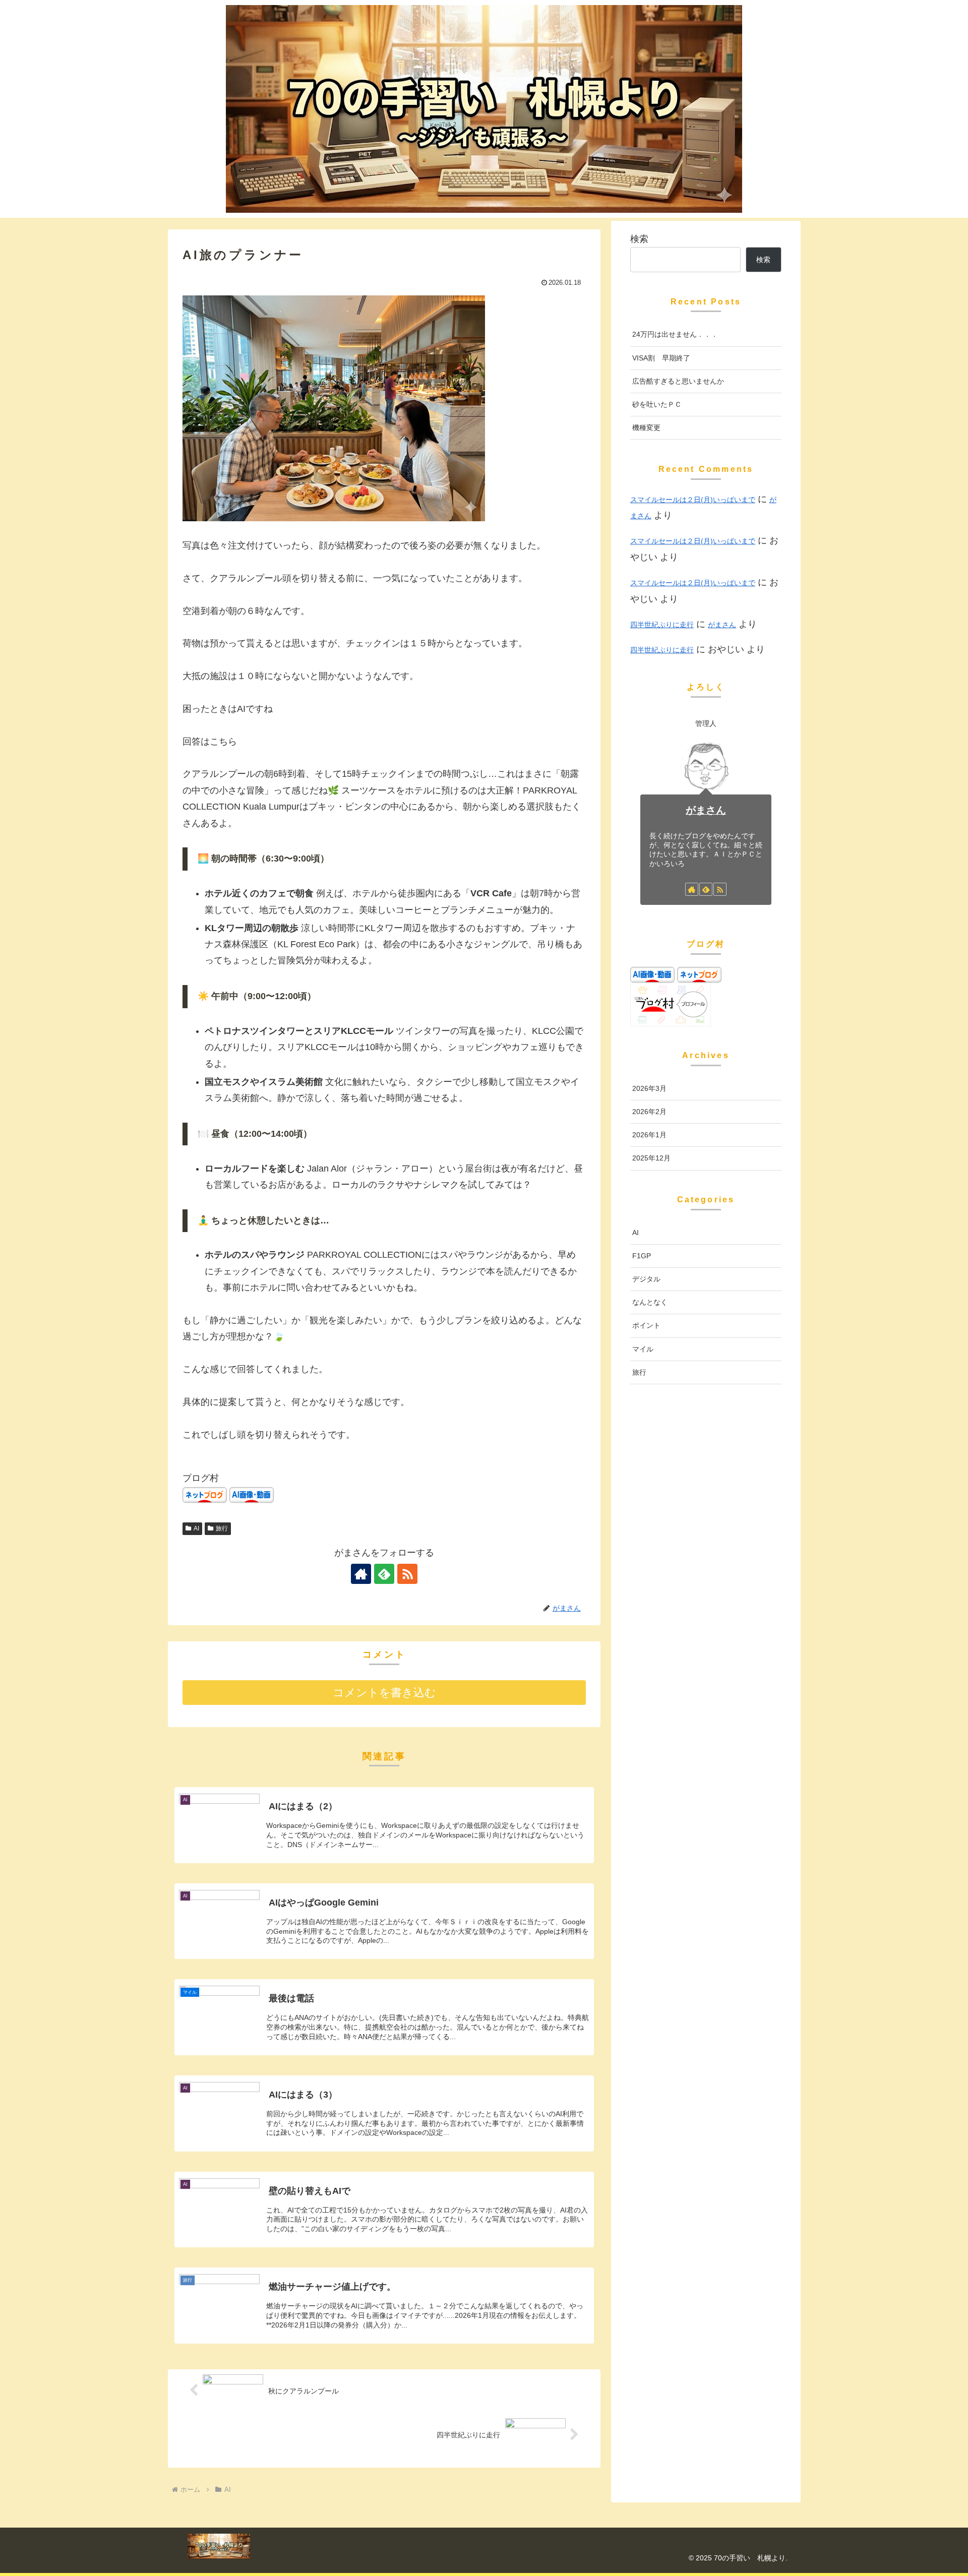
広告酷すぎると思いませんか (678, 381)
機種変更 (646, 427)
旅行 (222, 1528)
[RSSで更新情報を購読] (407, 1574)
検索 (639, 239)
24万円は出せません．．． (675, 334)
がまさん (722, 625)
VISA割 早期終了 (661, 358)
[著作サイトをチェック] (361, 1574)
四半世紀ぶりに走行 (662, 625)
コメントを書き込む (384, 1693)
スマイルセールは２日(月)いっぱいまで (693, 500)
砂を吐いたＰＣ (657, 404)
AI (196, 1528)
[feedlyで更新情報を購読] (384, 1574)
